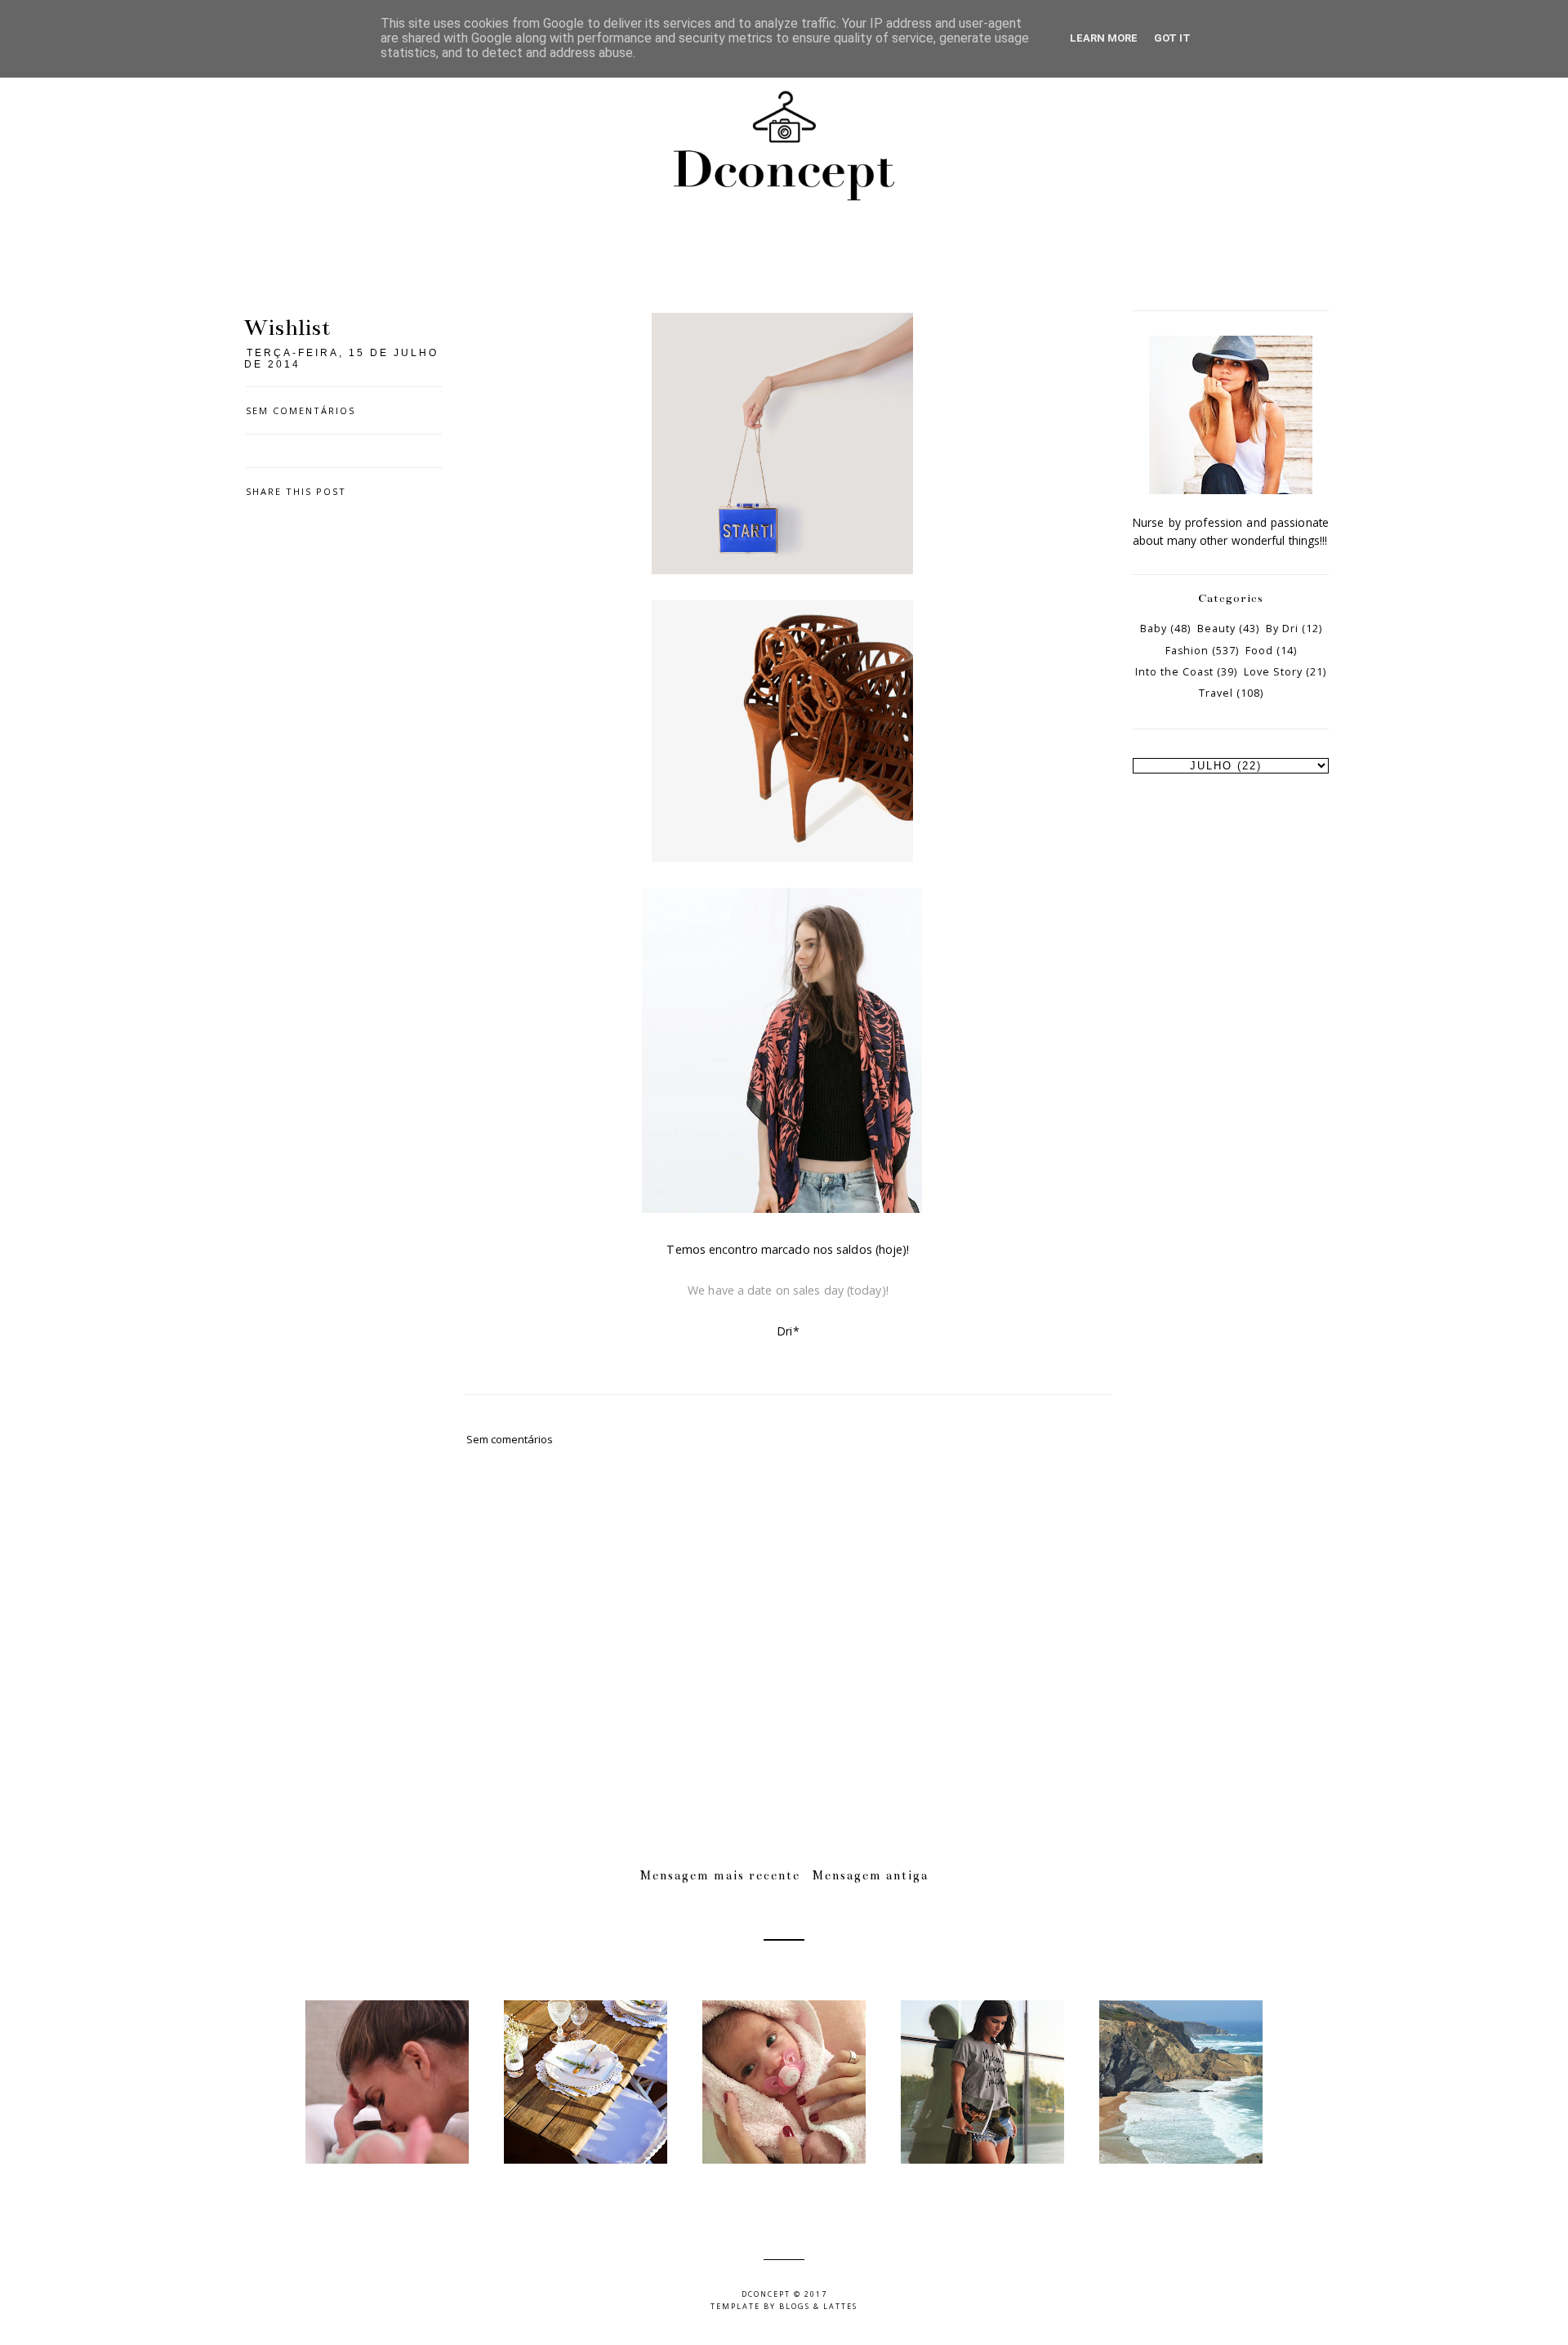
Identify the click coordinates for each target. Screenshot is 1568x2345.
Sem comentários (301, 410)
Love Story (1273, 672)
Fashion (1187, 651)
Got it (1172, 38)
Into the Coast (1174, 672)
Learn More (1104, 38)
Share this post (296, 491)
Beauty (1216, 629)
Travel (1216, 693)
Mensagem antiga (871, 1875)
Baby (1154, 629)
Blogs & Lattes (818, 2306)
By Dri (1282, 629)
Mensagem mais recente (720, 1875)
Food (1259, 651)
